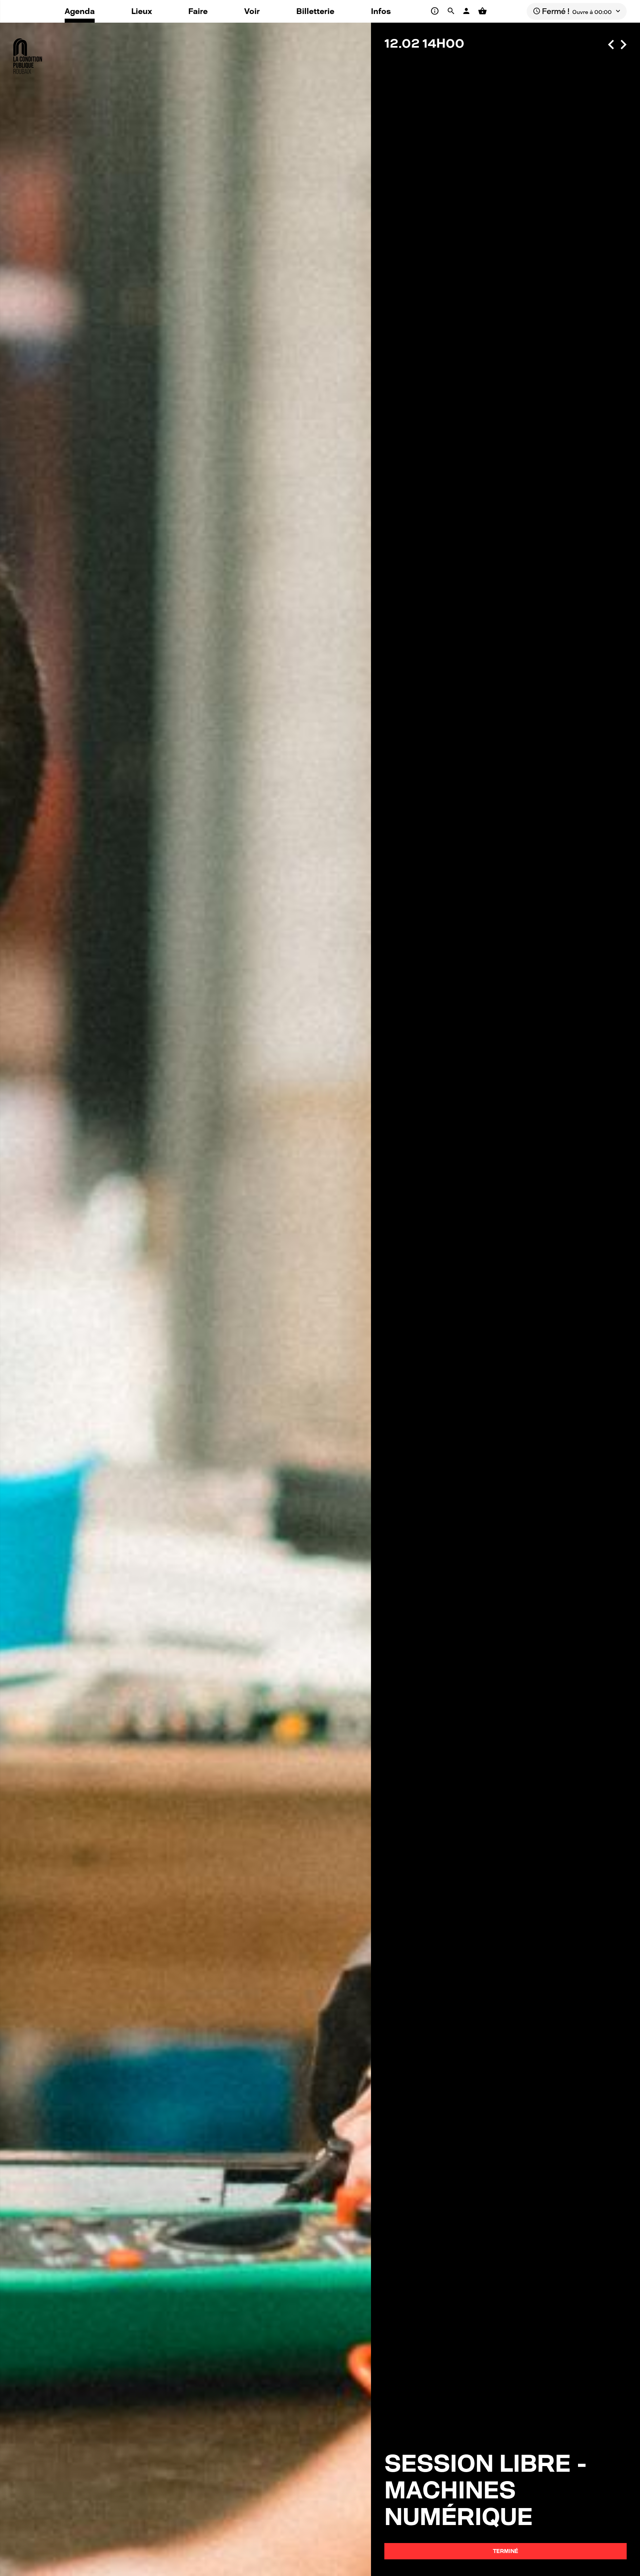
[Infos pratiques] (436, 11)
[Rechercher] (452, 11)
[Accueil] (28, 53)
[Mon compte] (467, 11)
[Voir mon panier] (482, 11)
